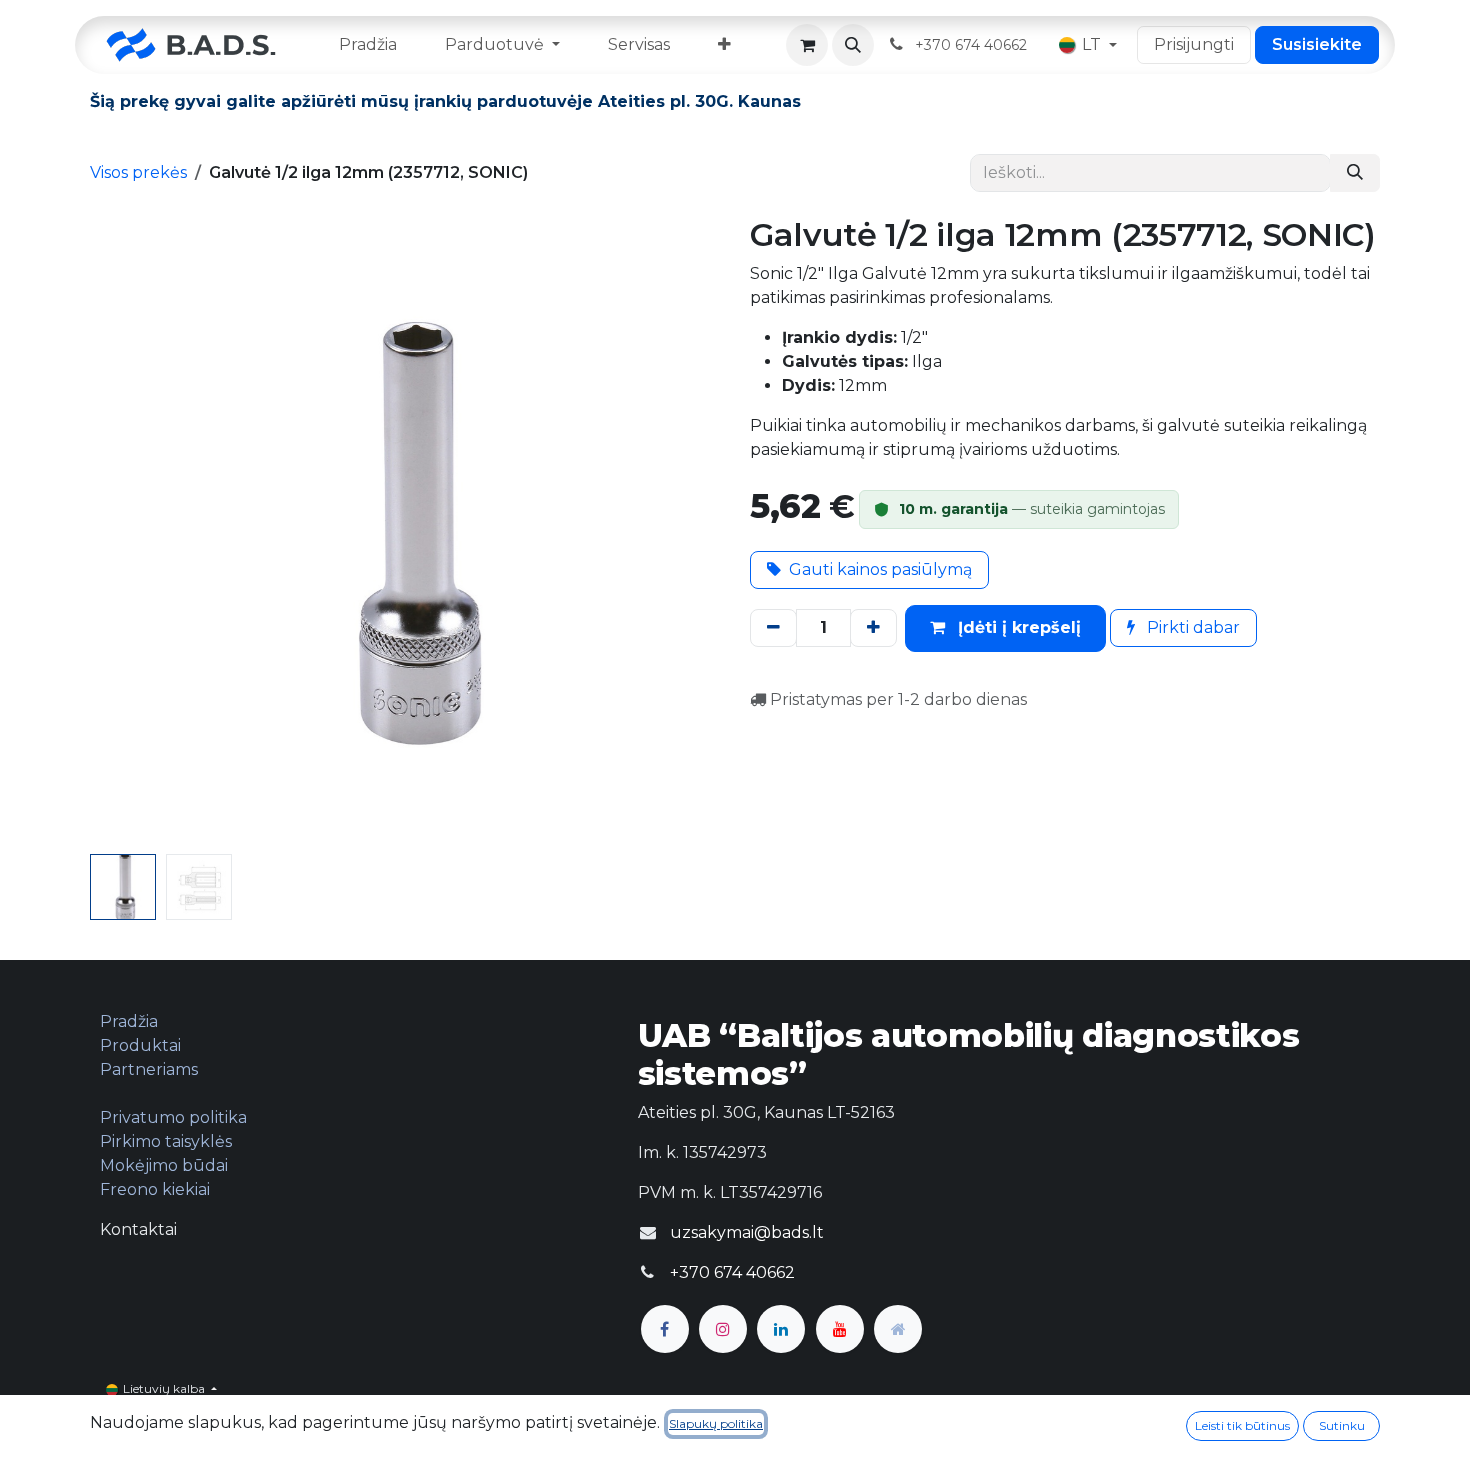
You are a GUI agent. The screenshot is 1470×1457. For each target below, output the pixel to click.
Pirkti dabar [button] (1191, 627)
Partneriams (149, 1069)
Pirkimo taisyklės (166, 1141)
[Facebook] (665, 1329)
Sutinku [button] (1342, 1425)
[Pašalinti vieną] (773, 628)
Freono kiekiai (155, 1189)
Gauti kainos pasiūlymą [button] (880, 569)
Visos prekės (138, 172)
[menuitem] (368, 45)
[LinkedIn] (781, 1329)
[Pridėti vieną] (873, 628)
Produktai (140, 1045)
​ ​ (973, 44)
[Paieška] (1355, 173)
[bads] (898, 1329)
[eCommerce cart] (807, 45)
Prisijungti (1194, 44)
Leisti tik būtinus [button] (1242, 1425)
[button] (853, 45)
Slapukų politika (716, 1423)
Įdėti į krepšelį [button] (1017, 627)
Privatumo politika (173, 1117)
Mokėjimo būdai (164, 1165)
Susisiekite (1317, 44)
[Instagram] (723, 1329)
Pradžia (129, 1021)
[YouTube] (840, 1329)
